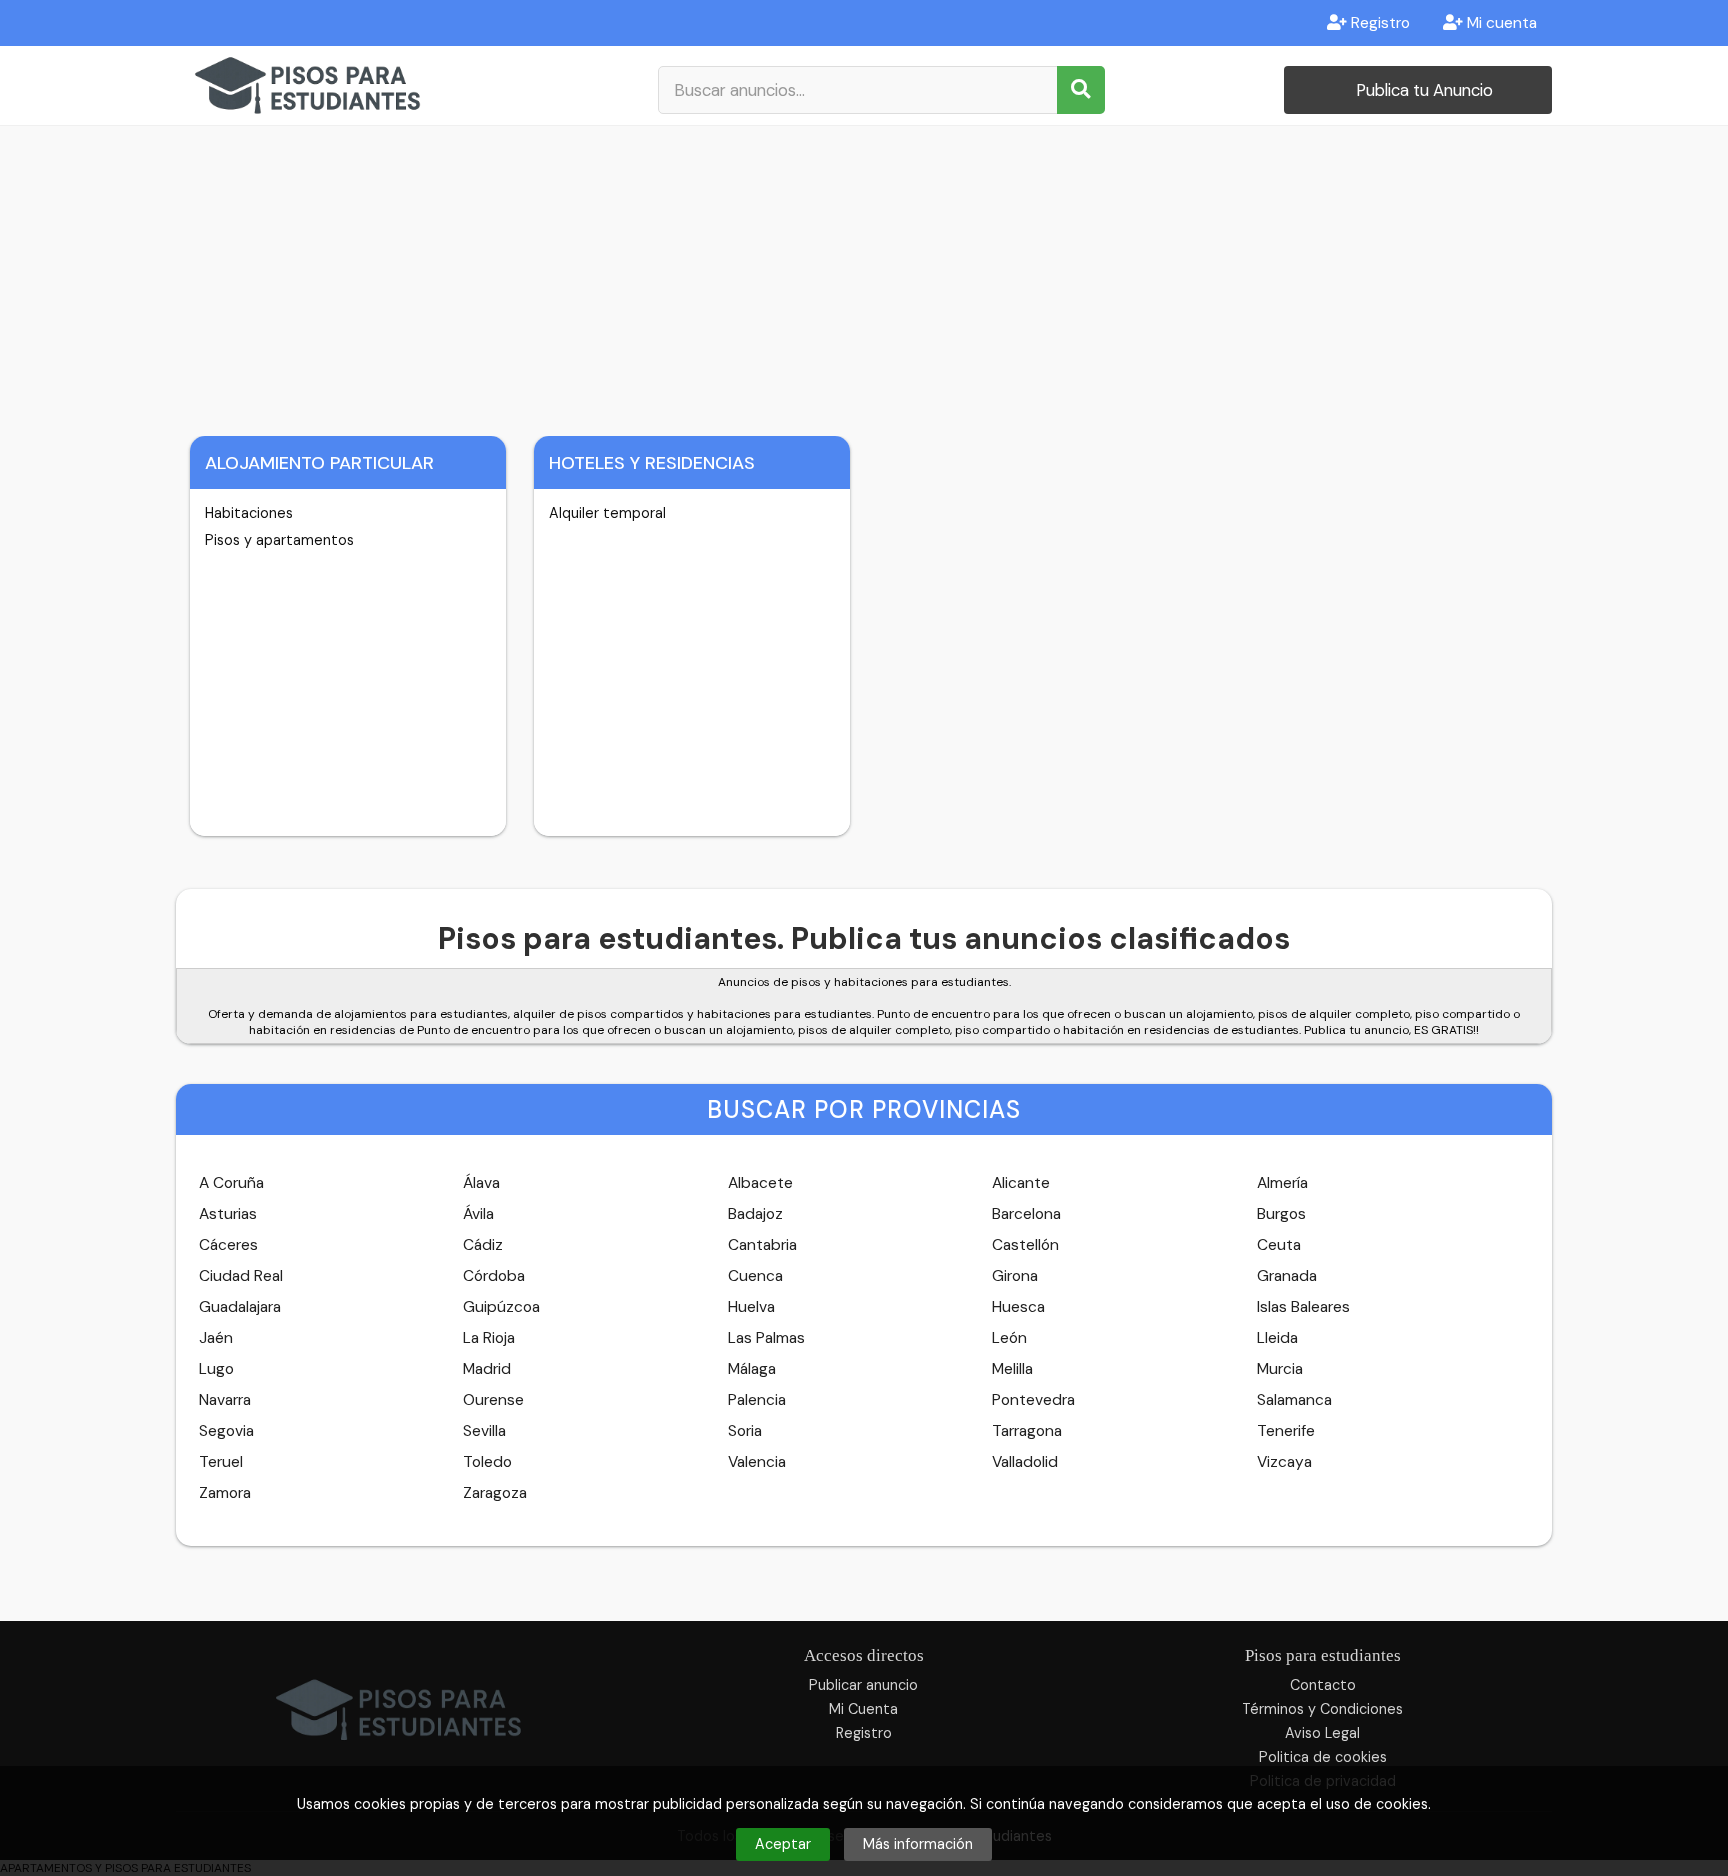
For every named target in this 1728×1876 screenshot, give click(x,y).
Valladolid (1025, 1462)
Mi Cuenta (863, 1709)
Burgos (1281, 1214)
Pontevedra (1033, 1400)
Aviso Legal (1322, 1733)
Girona (1015, 1276)
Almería (1282, 1183)
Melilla (1012, 1369)
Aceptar (783, 1844)
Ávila (478, 1214)
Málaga (752, 1369)
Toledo (487, 1462)
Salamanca (1294, 1400)
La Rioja (489, 1338)
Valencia (757, 1462)
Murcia (1280, 1369)
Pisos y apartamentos (279, 540)
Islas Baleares (1303, 1307)
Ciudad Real (241, 1276)
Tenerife (1286, 1431)
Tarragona (1027, 1431)
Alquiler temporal (607, 513)
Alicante (1021, 1183)
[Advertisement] (864, 276)
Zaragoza (495, 1493)
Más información (918, 1844)
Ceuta (1279, 1245)
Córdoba (494, 1276)
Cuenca (755, 1276)
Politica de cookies (1323, 1757)
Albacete (760, 1183)
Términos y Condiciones (1322, 1709)
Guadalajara (240, 1307)
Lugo (216, 1369)
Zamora (225, 1493)
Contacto (1323, 1685)
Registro (1378, 23)
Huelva (751, 1307)
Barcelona (1026, 1214)
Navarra (225, 1400)
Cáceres (228, 1245)
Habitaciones (249, 513)
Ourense (493, 1400)
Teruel (221, 1462)
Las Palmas (766, 1338)
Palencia (757, 1400)
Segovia (226, 1431)
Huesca (1018, 1307)
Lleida (1277, 1338)
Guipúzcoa (501, 1307)
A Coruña (231, 1183)
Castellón (1025, 1245)
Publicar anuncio (863, 1685)
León (1009, 1338)
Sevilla (484, 1431)
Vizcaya (1284, 1462)
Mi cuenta (1500, 23)
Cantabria (762, 1245)
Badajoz (755, 1214)
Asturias (228, 1214)
